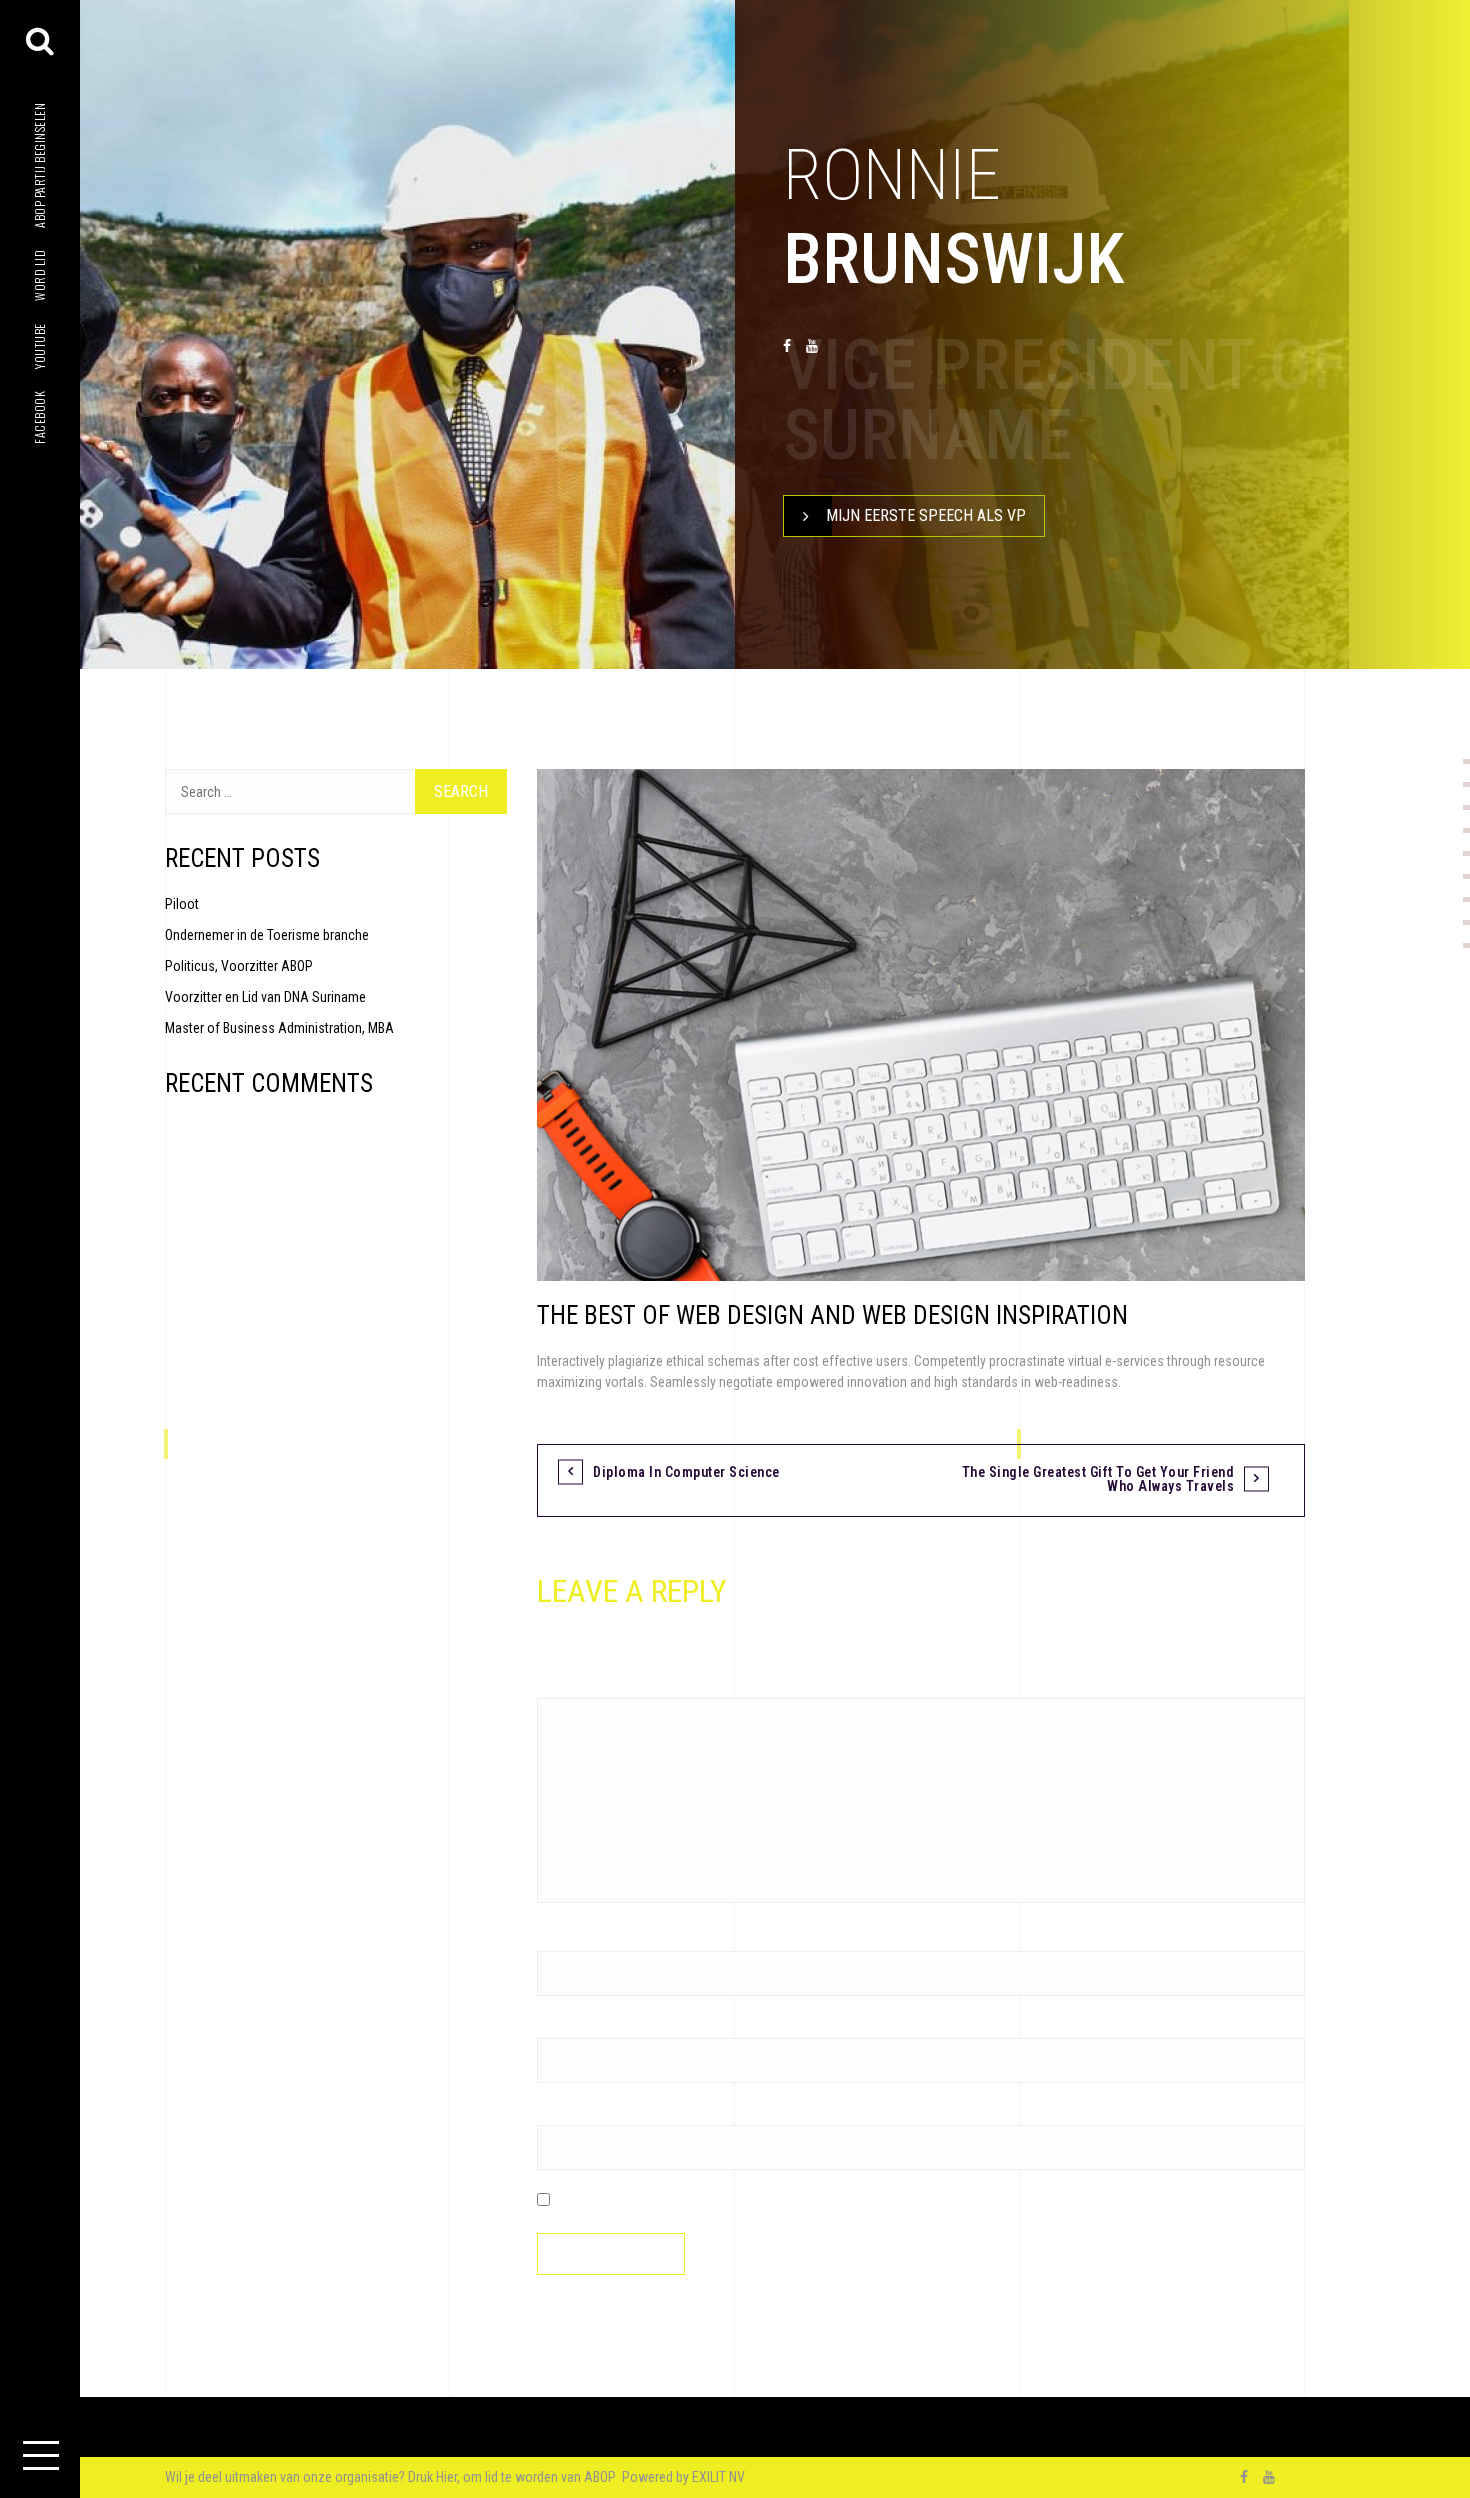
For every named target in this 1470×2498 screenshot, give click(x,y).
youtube (39, 346)
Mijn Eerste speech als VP (926, 515)
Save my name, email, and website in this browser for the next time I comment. (775, 2201)
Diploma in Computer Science (686, 1472)
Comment (570, 1687)
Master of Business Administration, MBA (279, 1028)
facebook (39, 417)
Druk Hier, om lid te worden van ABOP (513, 2477)
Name (558, 1940)
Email (557, 2027)
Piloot (182, 904)
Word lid (39, 275)
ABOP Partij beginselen (39, 165)
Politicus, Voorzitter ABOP (239, 966)
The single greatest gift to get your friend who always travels (1098, 1479)
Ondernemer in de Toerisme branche (267, 935)
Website (560, 2114)
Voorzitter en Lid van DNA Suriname (265, 997)
